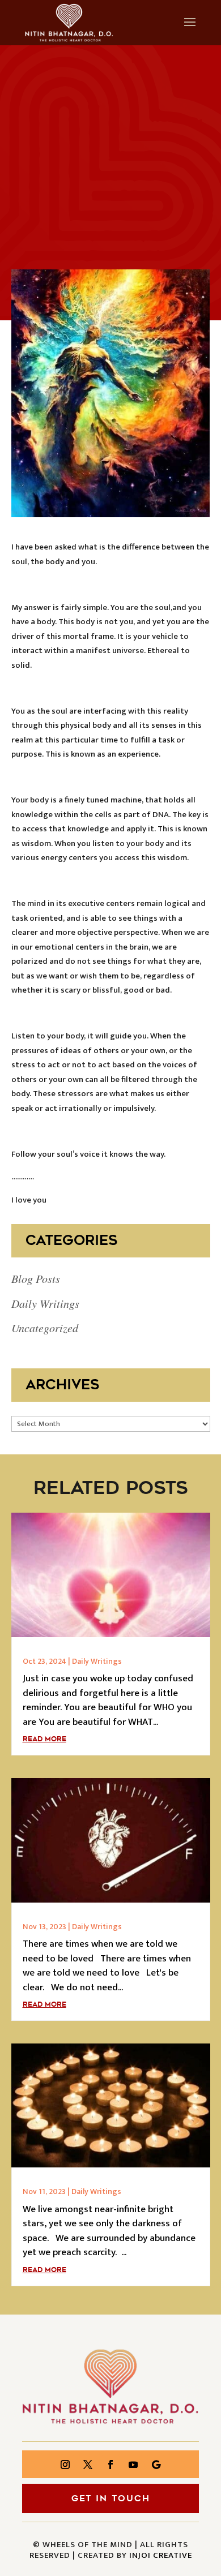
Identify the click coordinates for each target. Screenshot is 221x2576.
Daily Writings (45, 1303)
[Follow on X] (88, 2465)
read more (44, 1739)
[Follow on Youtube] (133, 2465)
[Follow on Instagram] (65, 2465)
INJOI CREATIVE (161, 2555)
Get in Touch (111, 2498)
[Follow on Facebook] (110, 2465)
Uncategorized (45, 1328)
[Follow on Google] (156, 2465)
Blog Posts (36, 1278)
